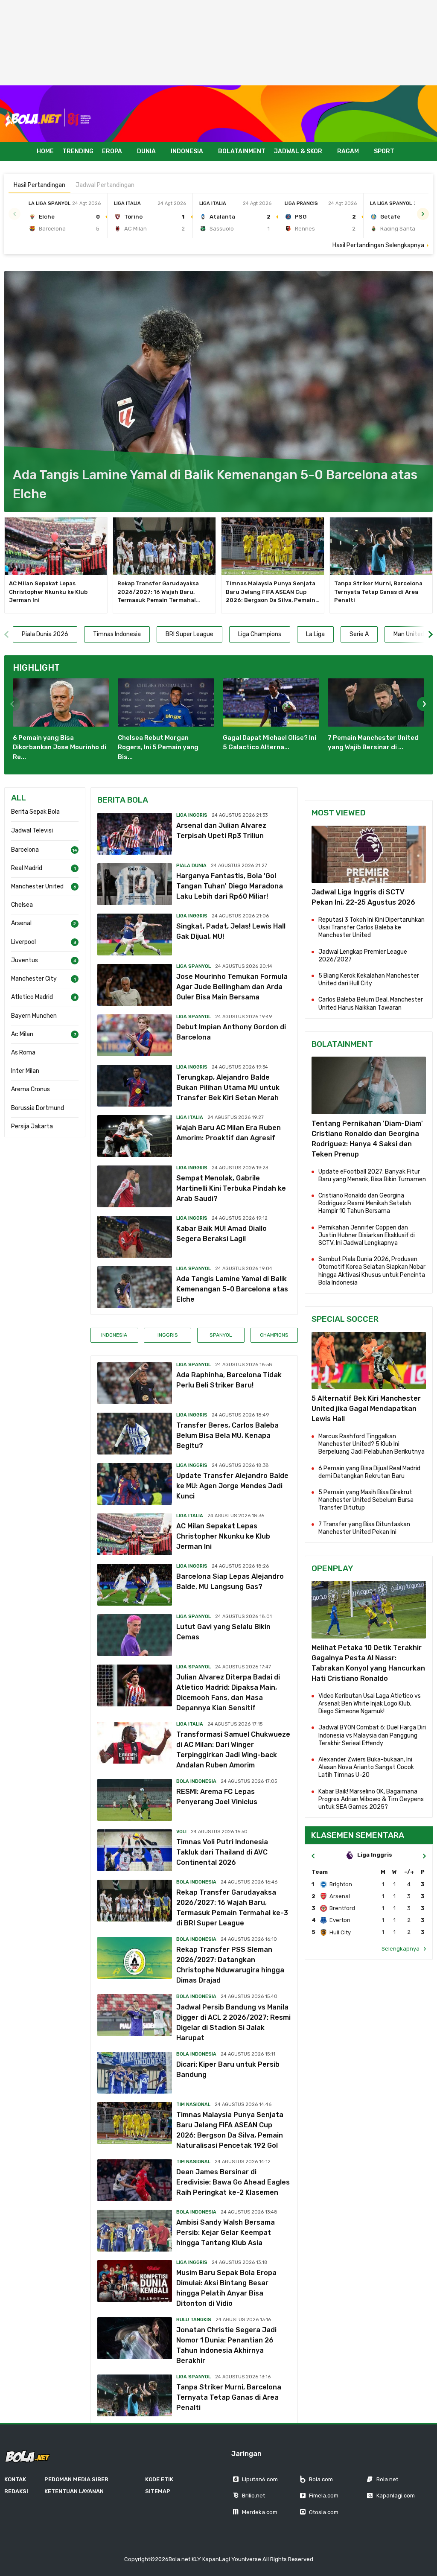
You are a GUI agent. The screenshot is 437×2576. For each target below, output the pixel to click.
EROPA (112, 151)
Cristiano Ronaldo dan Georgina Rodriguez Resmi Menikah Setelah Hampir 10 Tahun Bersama (365, 1203)
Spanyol (221, 1335)
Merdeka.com (260, 2512)
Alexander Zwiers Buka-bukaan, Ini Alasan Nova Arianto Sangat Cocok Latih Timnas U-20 (366, 1767)
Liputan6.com (260, 2479)
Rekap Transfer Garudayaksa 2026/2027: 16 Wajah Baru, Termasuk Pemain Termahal (159, 592)
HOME (45, 151)
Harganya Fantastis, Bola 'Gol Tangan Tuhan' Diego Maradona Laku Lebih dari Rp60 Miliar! (230, 886)
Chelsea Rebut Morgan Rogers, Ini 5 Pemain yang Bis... (158, 747)
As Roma (23, 1053)
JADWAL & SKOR (298, 151)
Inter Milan (25, 1071)
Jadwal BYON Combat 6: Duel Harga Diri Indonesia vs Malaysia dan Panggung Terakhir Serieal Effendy (372, 1735)
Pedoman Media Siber (76, 2479)
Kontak (15, 2479)
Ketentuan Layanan (74, 2491)
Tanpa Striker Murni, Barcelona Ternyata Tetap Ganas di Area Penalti (378, 592)
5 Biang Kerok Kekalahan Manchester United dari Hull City (369, 980)
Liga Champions (260, 634)
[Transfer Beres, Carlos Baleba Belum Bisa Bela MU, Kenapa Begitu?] (135, 1434)
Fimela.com (324, 2496)
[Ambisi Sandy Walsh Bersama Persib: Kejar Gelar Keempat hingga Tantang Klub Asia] (135, 2231)
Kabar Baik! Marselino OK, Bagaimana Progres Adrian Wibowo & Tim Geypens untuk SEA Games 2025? (371, 1799)
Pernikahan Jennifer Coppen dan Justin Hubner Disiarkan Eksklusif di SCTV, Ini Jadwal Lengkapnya (367, 1235)
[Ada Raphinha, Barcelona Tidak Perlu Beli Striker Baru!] (135, 1383)
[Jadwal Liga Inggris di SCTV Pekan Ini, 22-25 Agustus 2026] (369, 854)
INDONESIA (187, 151)
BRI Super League (189, 634)
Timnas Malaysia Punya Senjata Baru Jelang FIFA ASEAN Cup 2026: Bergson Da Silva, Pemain (273, 592)
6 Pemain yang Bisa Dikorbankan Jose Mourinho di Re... (60, 747)
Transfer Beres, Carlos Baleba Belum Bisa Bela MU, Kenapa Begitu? (227, 1435)
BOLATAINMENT (242, 151)
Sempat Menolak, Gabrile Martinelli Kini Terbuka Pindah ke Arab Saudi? (231, 1188)
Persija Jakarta (32, 1126)
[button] (423, 214)
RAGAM (348, 151)
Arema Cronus (31, 1089)
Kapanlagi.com (396, 2496)
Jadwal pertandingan (105, 185)
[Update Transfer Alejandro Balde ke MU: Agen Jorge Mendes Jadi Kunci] (135, 1484)
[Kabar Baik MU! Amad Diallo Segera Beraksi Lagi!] (135, 1237)
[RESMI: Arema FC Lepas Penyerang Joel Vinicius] (135, 1800)
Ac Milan (22, 1034)
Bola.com (321, 2479)
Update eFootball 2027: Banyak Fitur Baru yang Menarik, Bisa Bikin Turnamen (372, 1176)
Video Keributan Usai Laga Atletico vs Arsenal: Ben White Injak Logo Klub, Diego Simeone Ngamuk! (370, 1704)
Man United (409, 634)
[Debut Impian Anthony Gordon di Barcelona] (135, 1035)
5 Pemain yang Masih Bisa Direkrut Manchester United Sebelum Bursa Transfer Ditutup (366, 1500)
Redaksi (16, 2491)
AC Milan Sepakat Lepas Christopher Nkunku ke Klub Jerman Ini (48, 592)
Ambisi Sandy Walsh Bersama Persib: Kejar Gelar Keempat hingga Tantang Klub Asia (226, 2233)
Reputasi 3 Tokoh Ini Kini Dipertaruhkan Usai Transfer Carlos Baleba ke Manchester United (371, 927)
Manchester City (34, 979)
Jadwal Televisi (32, 831)
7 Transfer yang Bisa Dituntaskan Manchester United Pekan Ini (364, 1528)
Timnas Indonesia (117, 634)
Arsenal (21, 923)
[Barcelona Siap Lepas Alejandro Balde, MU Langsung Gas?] (135, 1585)
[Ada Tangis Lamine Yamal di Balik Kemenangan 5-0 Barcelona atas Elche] (218, 392)
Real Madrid (27, 868)
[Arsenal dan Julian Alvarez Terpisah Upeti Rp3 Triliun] (135, 834)
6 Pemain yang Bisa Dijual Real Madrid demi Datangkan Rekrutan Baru (369, 1472)
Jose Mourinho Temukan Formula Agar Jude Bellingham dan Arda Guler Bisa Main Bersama (232, 987)
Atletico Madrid (32, 997)
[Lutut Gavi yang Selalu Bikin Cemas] (135, 1635)
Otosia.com (324, 2512)
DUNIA (146, 151)
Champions (274, 1335)
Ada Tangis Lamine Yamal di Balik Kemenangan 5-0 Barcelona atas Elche (232, 1289)
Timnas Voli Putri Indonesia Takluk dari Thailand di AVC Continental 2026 (222, 1852)
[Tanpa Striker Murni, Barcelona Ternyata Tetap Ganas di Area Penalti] (381, 546)
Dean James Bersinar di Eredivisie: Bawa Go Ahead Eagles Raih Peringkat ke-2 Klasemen (233, 2182)
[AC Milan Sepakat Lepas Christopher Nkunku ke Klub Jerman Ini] (56, 546)
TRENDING (78, 151)
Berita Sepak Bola (35, 812)
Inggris (168, 1335)
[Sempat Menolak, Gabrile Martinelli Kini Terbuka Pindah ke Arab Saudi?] (135, 1186)
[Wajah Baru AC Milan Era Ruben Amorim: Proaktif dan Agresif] (135, 1136)
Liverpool (23, 942)
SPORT (384, 151)
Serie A (359, 634)
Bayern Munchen (34, 1016)
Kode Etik (159, 2479)
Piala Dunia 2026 (45, 634)
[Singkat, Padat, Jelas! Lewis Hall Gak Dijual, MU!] (135, 935)
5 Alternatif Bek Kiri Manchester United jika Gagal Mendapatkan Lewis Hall (366, 1409)
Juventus (25, 960)
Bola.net (387, 2479)
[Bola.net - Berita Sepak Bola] (48, 118)
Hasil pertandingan (39, 185)
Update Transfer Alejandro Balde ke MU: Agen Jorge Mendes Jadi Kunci (232, 1486)
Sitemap (158, 2491)
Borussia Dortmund (38, 1108)
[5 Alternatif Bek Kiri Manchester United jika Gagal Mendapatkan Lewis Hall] (369, 1361)
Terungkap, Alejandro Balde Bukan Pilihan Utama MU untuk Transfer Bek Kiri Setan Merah (228, 1088)
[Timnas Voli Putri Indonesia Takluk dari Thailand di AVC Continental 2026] (135, 1850)
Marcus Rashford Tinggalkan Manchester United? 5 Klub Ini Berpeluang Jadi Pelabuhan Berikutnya (371, 1444)
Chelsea (22, 905)
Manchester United (37, 886)
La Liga (315, 634)
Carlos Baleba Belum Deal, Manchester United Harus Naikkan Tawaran (371, 1003)
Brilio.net (253, 2496)
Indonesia (114, 1335)
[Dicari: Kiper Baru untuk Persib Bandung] (135, 2073)
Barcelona (25, 850)
